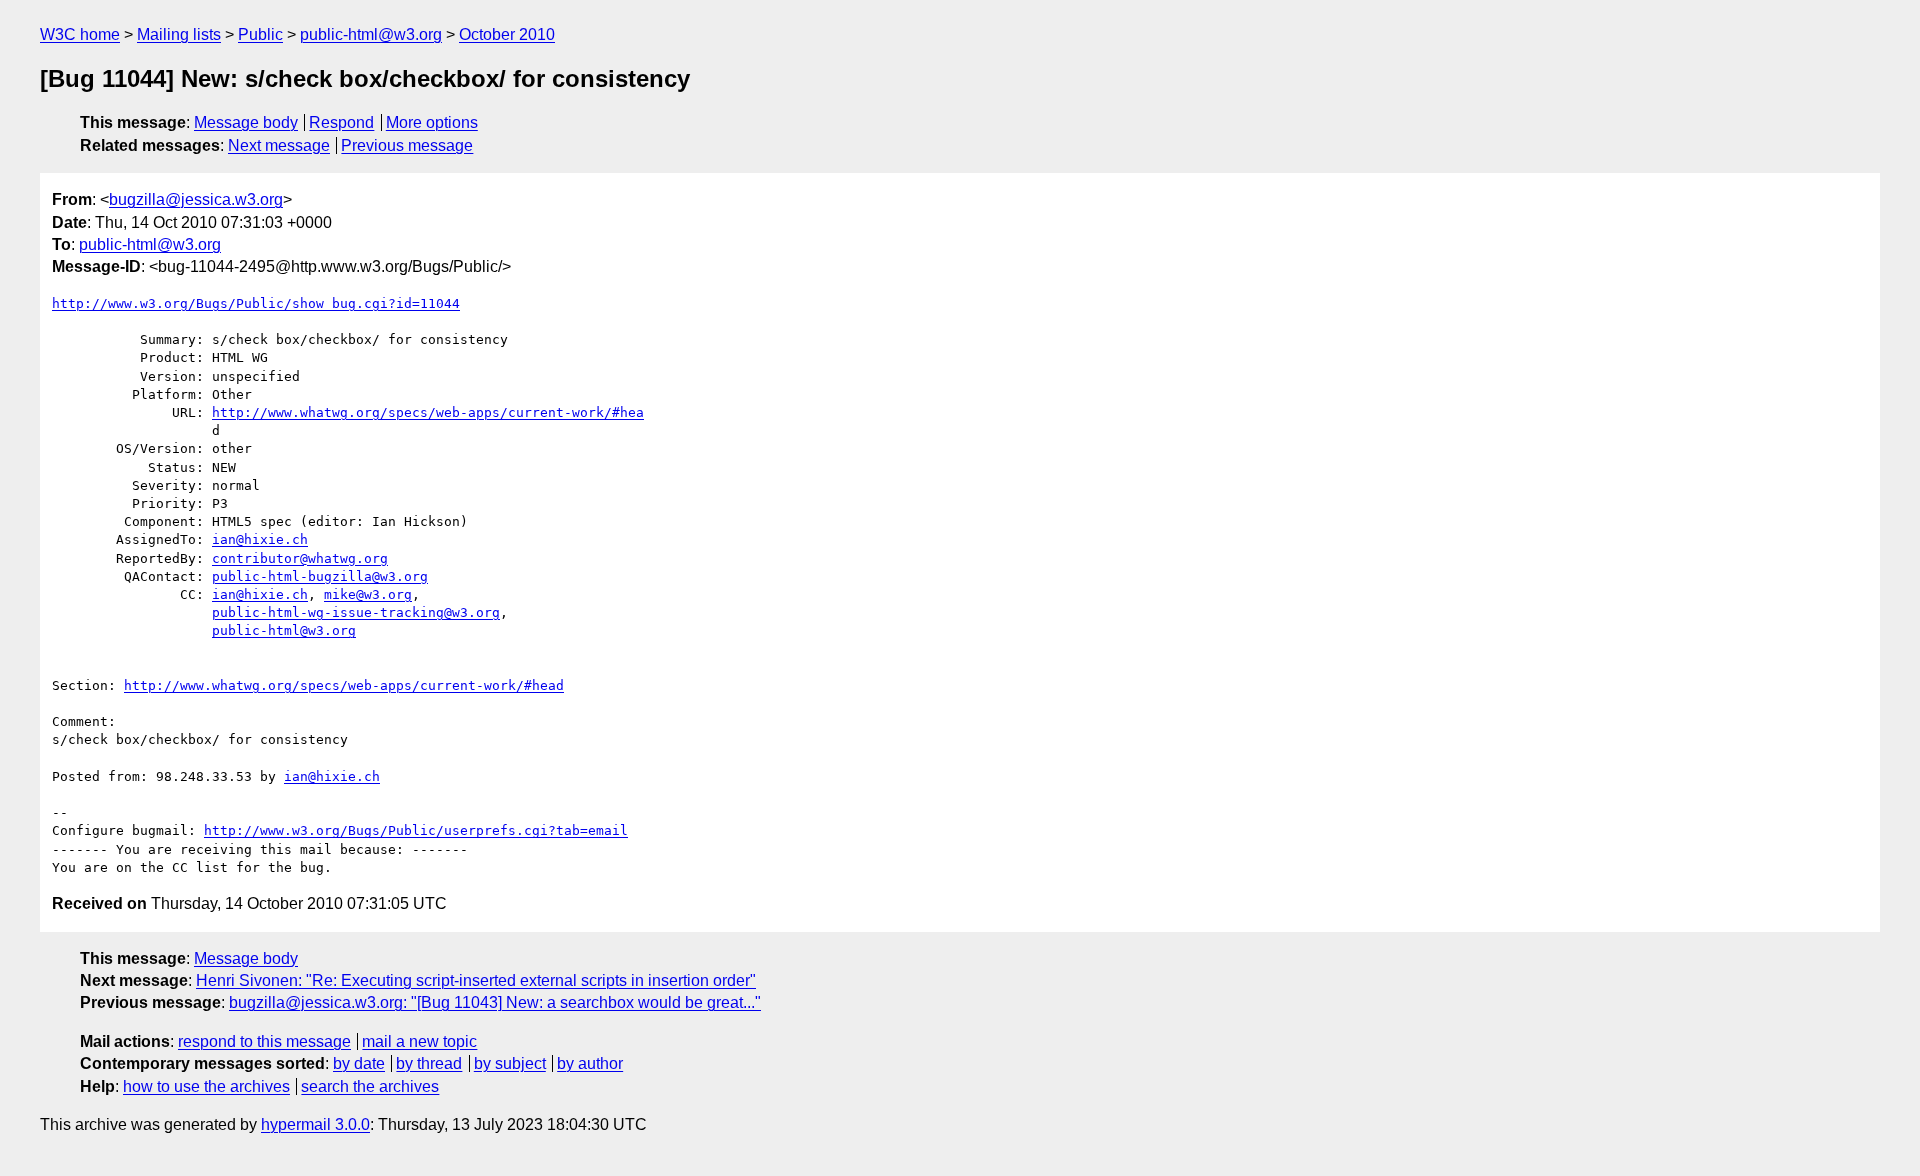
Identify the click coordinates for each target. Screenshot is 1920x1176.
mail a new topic (419, 1041)
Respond (341, 122)
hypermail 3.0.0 (315, 1124)
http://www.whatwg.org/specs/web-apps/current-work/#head (344, 685)
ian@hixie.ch (260, 539)
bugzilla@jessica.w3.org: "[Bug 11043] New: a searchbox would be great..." (495, 1002)
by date (359, 1063)
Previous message (407, 145)
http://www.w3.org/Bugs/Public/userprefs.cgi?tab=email (416, 830)
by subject (510, 1063)
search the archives (370, 1086)
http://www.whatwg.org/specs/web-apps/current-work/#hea (428, 412)
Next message (279, 145)
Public (260, 34)
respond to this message (264, 1041)
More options (432, 122)
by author (590, 1063)
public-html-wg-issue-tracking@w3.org (356, 612)
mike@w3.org (368, 594)
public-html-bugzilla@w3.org (320, 576)
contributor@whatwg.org (300, 558)
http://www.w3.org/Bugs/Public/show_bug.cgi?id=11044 (256, 303)
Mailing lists (179, 34)
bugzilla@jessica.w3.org (196, 199)
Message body (246, 122)
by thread (429, 1063)
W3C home (80, 34)
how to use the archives (206, 1086)
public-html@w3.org (371, 34)
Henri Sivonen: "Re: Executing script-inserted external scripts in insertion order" (476, 980)
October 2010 (507, 34)
